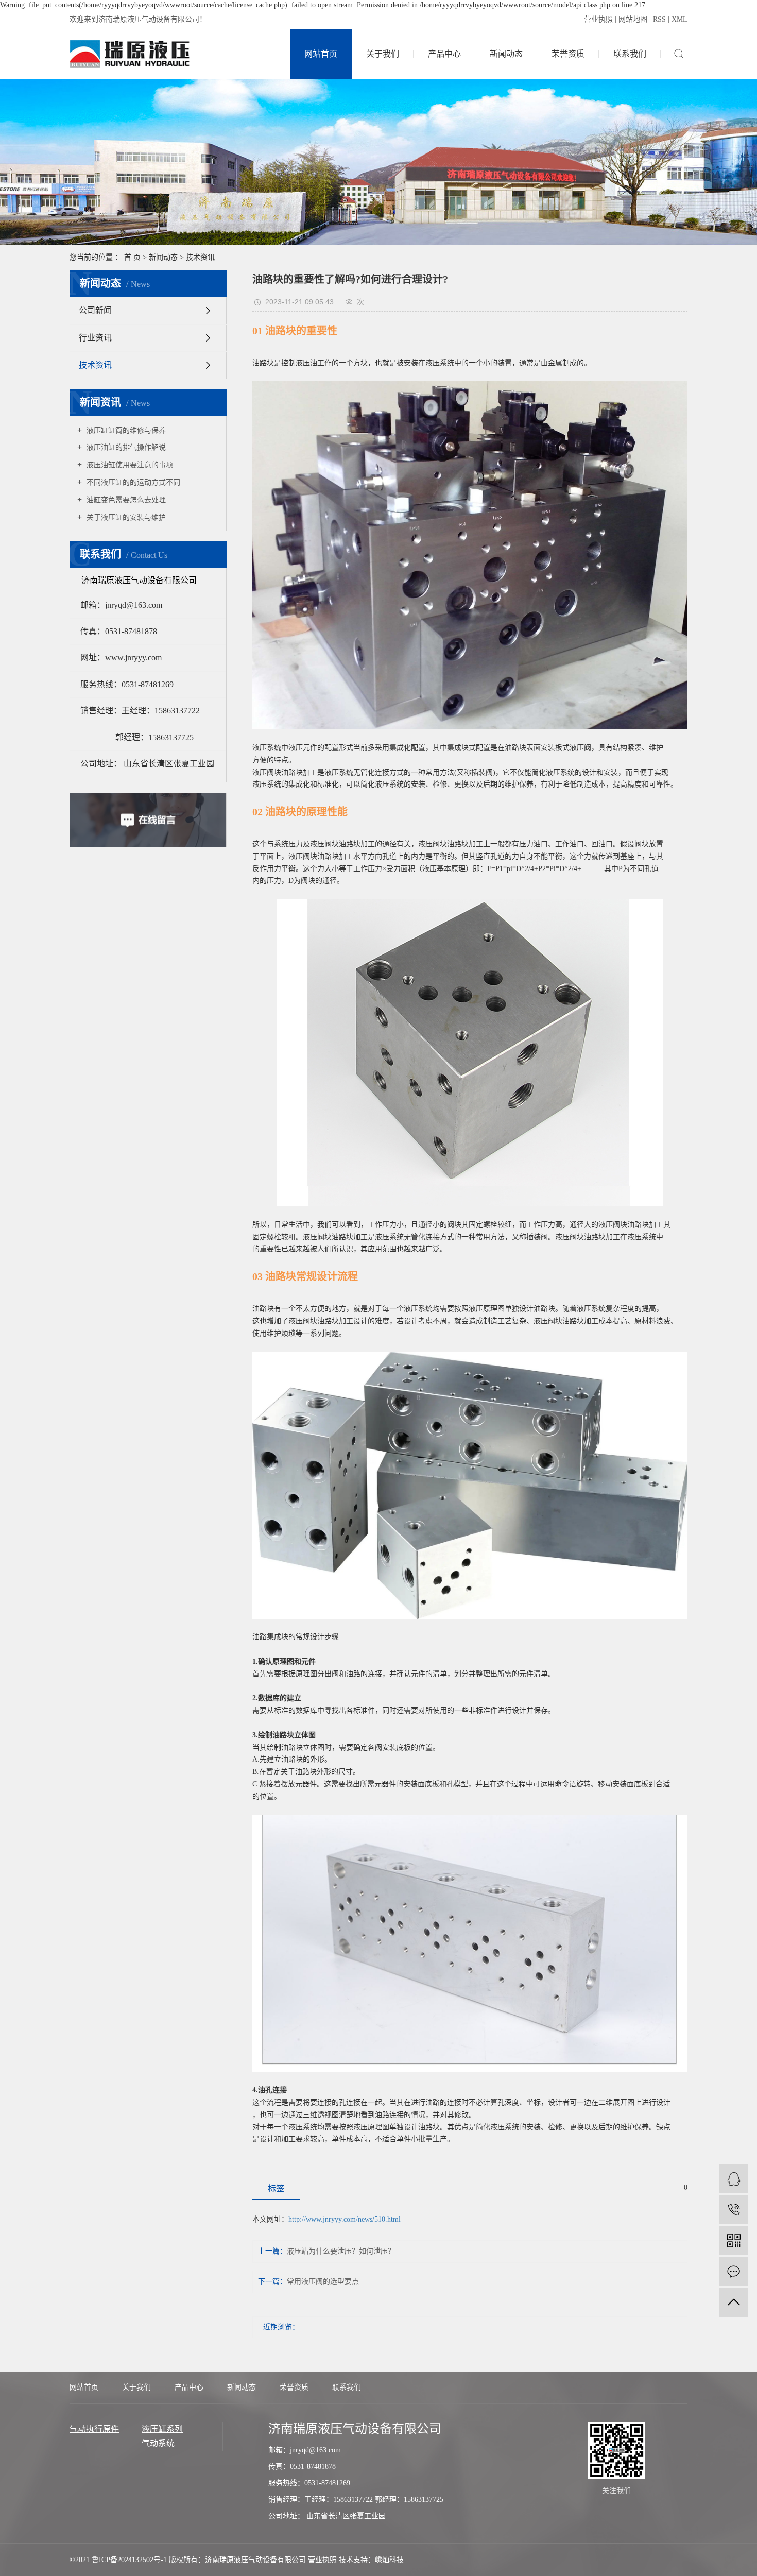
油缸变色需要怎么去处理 (125, 500)
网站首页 (321, 54)
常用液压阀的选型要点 (323, 2282)
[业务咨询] (734, 2179)
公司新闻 (95, 310)
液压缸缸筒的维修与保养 (125, 430)
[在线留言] (734, 2271)
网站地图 (633, 19)
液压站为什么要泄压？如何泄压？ (341, 2251)
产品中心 (444, 54)
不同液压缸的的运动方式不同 (132, 482)
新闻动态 (506, 54)
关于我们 (383, 54)
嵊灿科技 (389, 2560)
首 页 (132, 257)
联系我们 (630, 54)
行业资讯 (95, 338)
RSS (659, 19)
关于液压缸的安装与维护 (125, 517)
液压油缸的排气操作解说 (125, 447)
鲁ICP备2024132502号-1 (129, 2560)
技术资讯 (200, 257)
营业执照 (598, 19)
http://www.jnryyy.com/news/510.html (345, 2219)
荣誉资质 (568, 54)
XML (679, 19)
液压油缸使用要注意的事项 (129, 465)
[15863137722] (734, 2210)
